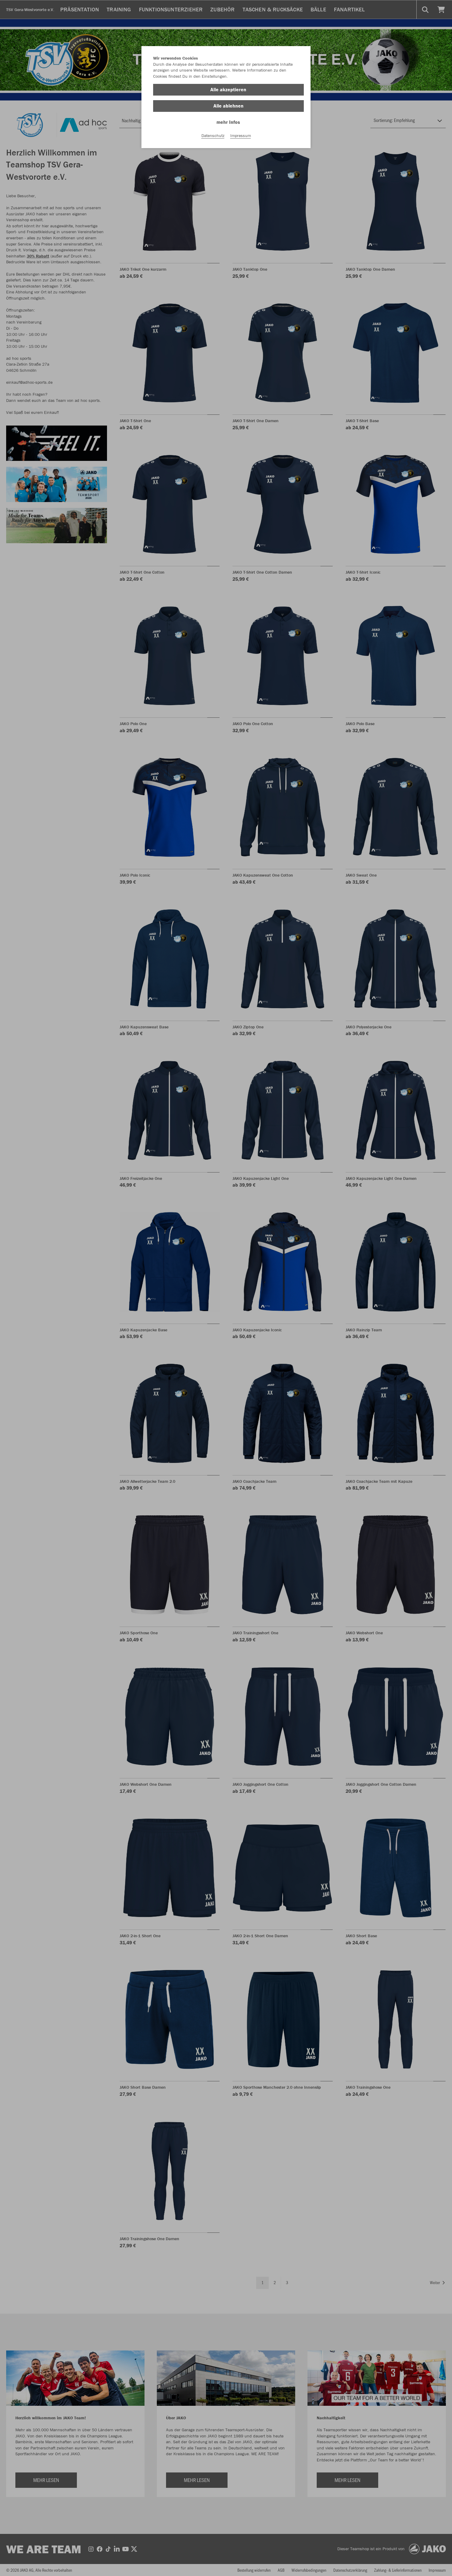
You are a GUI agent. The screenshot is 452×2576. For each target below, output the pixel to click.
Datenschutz (213, 135)
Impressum (241, 135)
